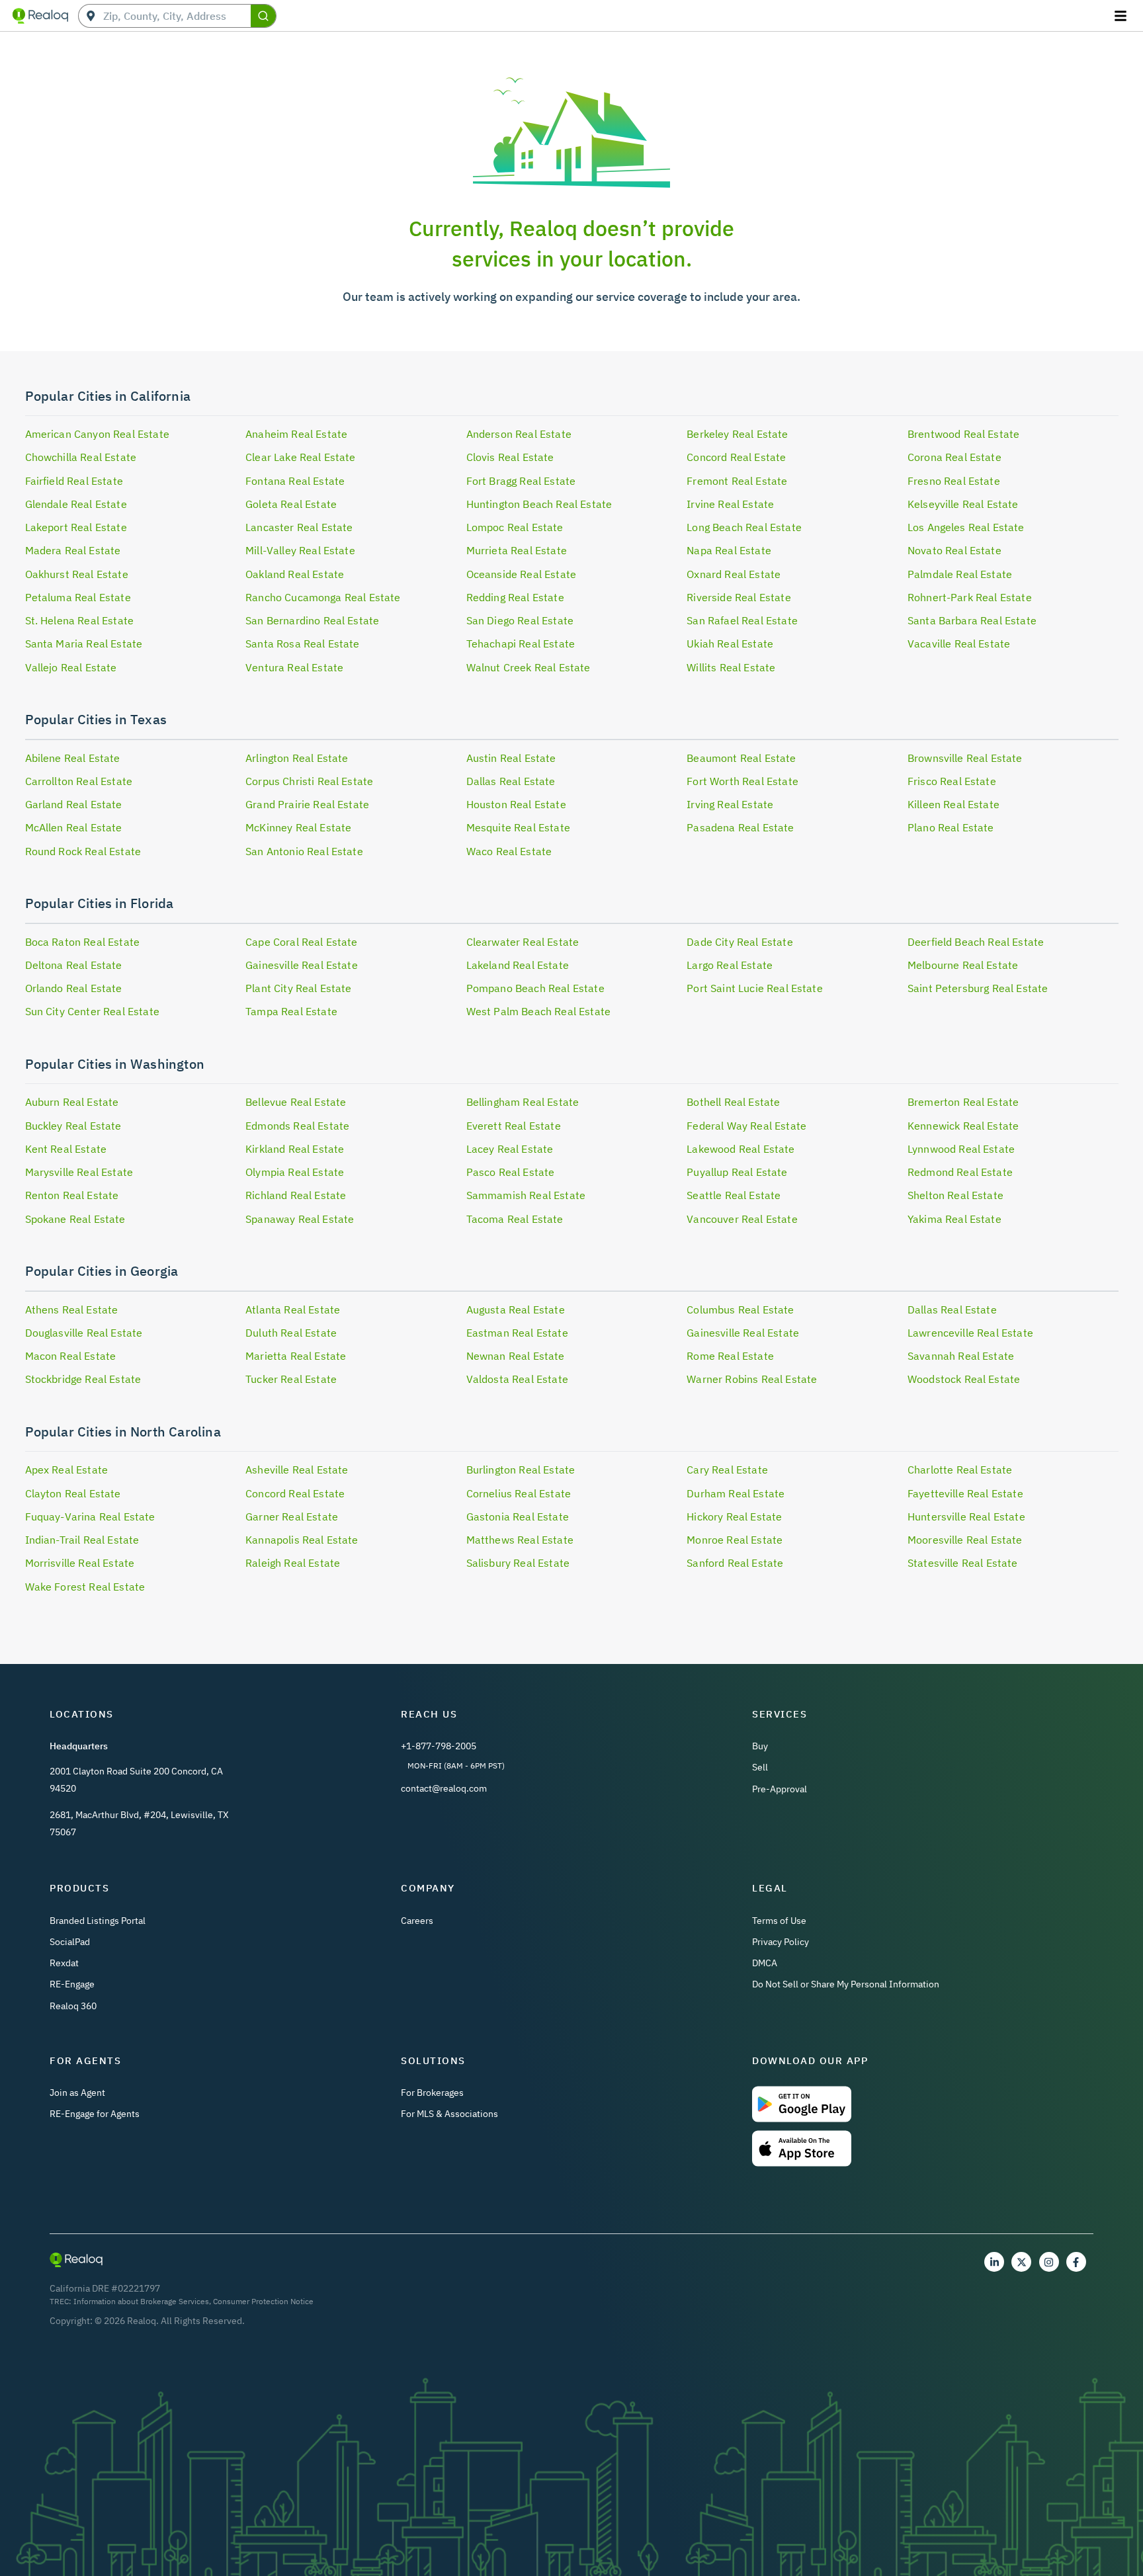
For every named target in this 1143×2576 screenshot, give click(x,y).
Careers (417, 1921)
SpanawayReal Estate (300, 1219)
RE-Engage (72, 1984)
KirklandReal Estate (295, 1149)
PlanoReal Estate (951, 827)
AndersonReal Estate (519, 434)
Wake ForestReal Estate (85, 1587)
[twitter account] (1021, 2262)
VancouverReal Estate (742, 1219)
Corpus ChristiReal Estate (309, 781)
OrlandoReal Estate (74, 988)
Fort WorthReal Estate (742, 781)
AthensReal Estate (72, 1309)
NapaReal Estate (729, 550)
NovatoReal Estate (954, 550)
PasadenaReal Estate (740, 827)
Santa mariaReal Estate (84, 644)
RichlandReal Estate (296, 1195)
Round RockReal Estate (83, 851)
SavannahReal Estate (961, 1356)
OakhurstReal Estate (77, 574)
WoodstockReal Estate (964, 1379)
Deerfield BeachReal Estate (976, 942)
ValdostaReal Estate (517, 1379)
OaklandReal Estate (295, 574)
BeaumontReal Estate (741, 758)
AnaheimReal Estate (296, 434)
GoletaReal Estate (291, 504)
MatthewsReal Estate (520, 1540)
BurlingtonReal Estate (521, 1470)
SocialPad (70, 1942)
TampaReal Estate (291, 1011)
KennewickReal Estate (963, 1126)
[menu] (1122, 16)
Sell (760, 1767)
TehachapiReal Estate (521, 644)
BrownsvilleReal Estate (965, 758)
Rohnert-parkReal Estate (970, 597)
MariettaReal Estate (296, 1356)
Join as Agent (77, 2093)
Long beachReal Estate (744, 527)
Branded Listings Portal (98, 1921)
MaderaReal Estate (73, 550)
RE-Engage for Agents (95, 2114)
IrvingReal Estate (730, 804)
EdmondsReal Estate (297, 1126)
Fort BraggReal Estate (521, 481)
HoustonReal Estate (516, 804)
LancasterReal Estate (299, 527)
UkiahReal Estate (730, 644)
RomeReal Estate (730, 1356)
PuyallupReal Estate (737, 1172)
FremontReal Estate (737, 481)
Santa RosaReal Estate (303, 644)
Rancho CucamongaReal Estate (323, 597)
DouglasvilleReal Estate (84, 1333)
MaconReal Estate (71, 1356)
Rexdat (64, 1963)
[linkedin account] (994, 2262)
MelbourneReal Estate (963, 965)
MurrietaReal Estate (517, 550)
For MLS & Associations (449, 2114)
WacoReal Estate (509, 851)
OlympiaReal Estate (295, 1172)
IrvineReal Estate (730, 504)
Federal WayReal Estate (746, 1126)
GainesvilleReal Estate (302, 965)
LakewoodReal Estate (741, 1149)
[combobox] (177, 16)
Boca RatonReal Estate (83, 942)
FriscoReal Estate (952, 781)
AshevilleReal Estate (297, 1470)
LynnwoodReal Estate (961, 1149)
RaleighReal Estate (293, 1563)
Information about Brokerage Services (141, 2301)
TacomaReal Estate (515, 1219)
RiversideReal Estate (739, 597)
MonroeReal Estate (735, 1540)
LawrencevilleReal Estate (970, 1333)
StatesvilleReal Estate (963, 1563)
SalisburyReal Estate (518, 1563)
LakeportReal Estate (76, 527)
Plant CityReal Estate (299, 988)
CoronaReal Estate (954, 457)
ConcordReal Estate (736, 457)
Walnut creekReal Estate (529, 667)
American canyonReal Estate (97, 434)
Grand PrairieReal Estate (307, 804)
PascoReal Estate (511, 1172)
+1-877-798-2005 (439, 1746)
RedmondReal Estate (960, 1172)
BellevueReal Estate (296, 1102)
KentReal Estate (66, 1149)
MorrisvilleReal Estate (80, 1563)
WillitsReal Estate (731, 667)
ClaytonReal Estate (73, 1493)
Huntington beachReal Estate (539, 504)
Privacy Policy (781, 1942)
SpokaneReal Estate (75, 1219)
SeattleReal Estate (734, 1195)
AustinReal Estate (511, 758)
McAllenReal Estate (74, 827)
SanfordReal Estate (735, 1563)
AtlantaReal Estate (293, 1309)
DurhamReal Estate (736, 1493)
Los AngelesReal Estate (966, 527)
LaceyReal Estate (510, 1149)
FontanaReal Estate (295, 481)
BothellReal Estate (733, 1102)
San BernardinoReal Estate (312, 620)
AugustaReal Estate (516, 1309)
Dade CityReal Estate (740, 942)
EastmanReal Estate (517, 1333)
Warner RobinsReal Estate (752, 1379)
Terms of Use (779, 1921)
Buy (760, 1746)
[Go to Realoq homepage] (40, 16)
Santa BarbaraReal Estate (972, 620)
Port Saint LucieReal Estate (755, 988)
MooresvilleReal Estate (965, 1540)
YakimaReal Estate (954, 1219)
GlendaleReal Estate (76, 504)
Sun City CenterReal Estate (92, 1011)
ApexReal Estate (67, 1470)
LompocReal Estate (515, 527)
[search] (263, 16)
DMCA (765, 1963)
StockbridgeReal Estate (83, 1379)
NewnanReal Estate (516, 1356)
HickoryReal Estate (734, 1517)
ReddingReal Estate (515, 597)
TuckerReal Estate (291, 1379)
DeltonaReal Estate (74, 965)
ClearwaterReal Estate (523, 942)
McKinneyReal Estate (298, 827)
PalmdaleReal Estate (960, 574)
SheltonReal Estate (955, 1195)
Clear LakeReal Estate (301, 457)
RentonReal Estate (72, 1195)
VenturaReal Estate (294, 667)
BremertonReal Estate (963, 1102)
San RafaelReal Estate (742, 620)
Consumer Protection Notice (263, 2301)
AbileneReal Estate (73, 758)
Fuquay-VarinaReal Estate (90, 1517)
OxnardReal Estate (734, 574)
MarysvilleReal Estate (79, 1172)
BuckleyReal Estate (73, 1126)
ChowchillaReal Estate (81, 457)
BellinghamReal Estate (523, 1102)
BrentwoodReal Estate (963, 434)
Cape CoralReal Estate (302, 942)
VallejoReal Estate (71, 667)
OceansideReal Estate (521, 574)
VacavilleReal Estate (959, 644)
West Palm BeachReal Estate (538, 1011)
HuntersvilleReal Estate (966, 1517)
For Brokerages (432, 2093)
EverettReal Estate (514, 1126)
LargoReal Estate (730, 965)
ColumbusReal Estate (740, 1309)
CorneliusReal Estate (519, 1493)
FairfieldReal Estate (74, 481)
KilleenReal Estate (953, 804)
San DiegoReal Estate (520, 620)
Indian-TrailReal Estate (82, 1540)
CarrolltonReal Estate (79, 781)
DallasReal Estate (511, 781)
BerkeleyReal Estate (737, 434)
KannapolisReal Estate (302, 1540)
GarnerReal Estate (292, 1517)
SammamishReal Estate (526, 1195)
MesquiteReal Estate (518, 827)
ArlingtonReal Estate (297, 758)
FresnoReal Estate (954, 481)
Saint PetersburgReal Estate (978, 988)
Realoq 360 (73, 2006)
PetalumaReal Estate (78, 597)
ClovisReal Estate (510, 457)
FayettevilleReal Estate (965, 1493)
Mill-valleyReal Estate (300, 550)
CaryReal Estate (727, 1470)
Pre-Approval (780, 1789)
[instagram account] (1049, 2262)
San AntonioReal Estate (304, 851)
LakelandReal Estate (518, 965)
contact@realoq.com (444, 1788)
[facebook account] (1076, 2262)
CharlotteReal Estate (960, 1470)
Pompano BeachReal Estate (535, 988)
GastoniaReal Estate (518, 1517)
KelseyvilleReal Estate (963, 504)
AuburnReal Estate (72, 1102)
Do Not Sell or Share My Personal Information (846, 1984)
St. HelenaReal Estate (80, 620)
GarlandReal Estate (74, 804)
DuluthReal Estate (291, 1333)
